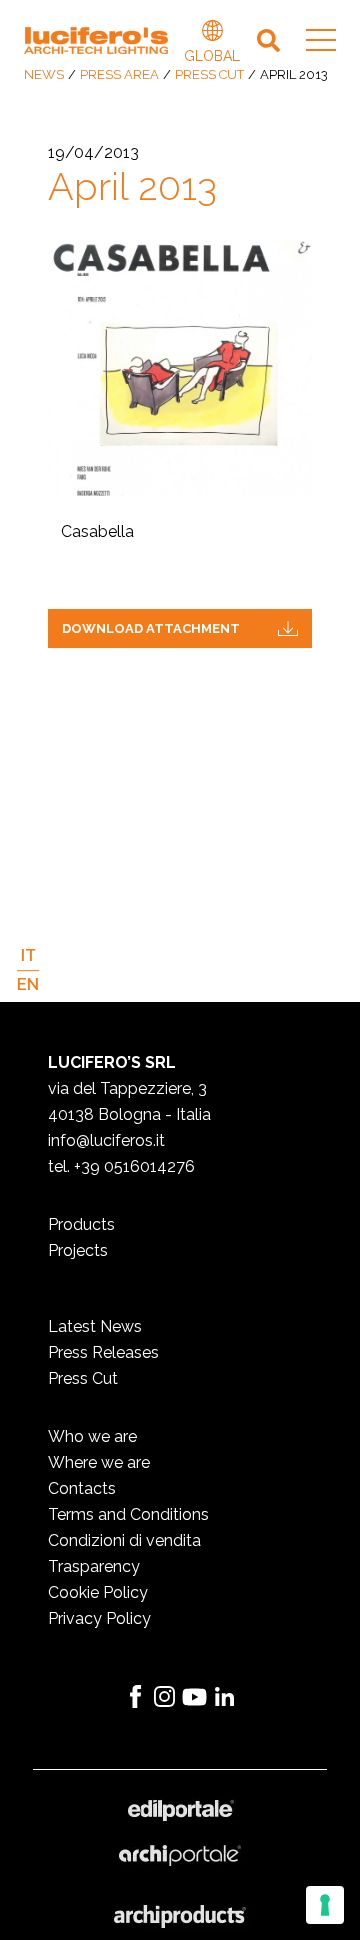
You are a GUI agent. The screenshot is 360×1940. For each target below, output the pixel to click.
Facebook (135, 1697)
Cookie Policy (98, 1592)
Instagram (165, 1697)
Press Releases (103, 1352)
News (44, 74)
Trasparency (94, 1566)
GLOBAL (212, 33)
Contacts (82, 1488)
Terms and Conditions (128, 1514)
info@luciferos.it (106, 1140)
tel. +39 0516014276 (121, 1166)
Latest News (95, 1326)
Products (81, 1224)
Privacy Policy (99, 1618)
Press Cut (209, 74)
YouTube (195, 1697)
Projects (78, 1250)
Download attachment (151, 628)
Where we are (99, 1462)
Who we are (92, 1436)
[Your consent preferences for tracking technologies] (325, 1905)
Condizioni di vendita (124, 1540)
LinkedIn (225, 1697)
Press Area (119, 74)
